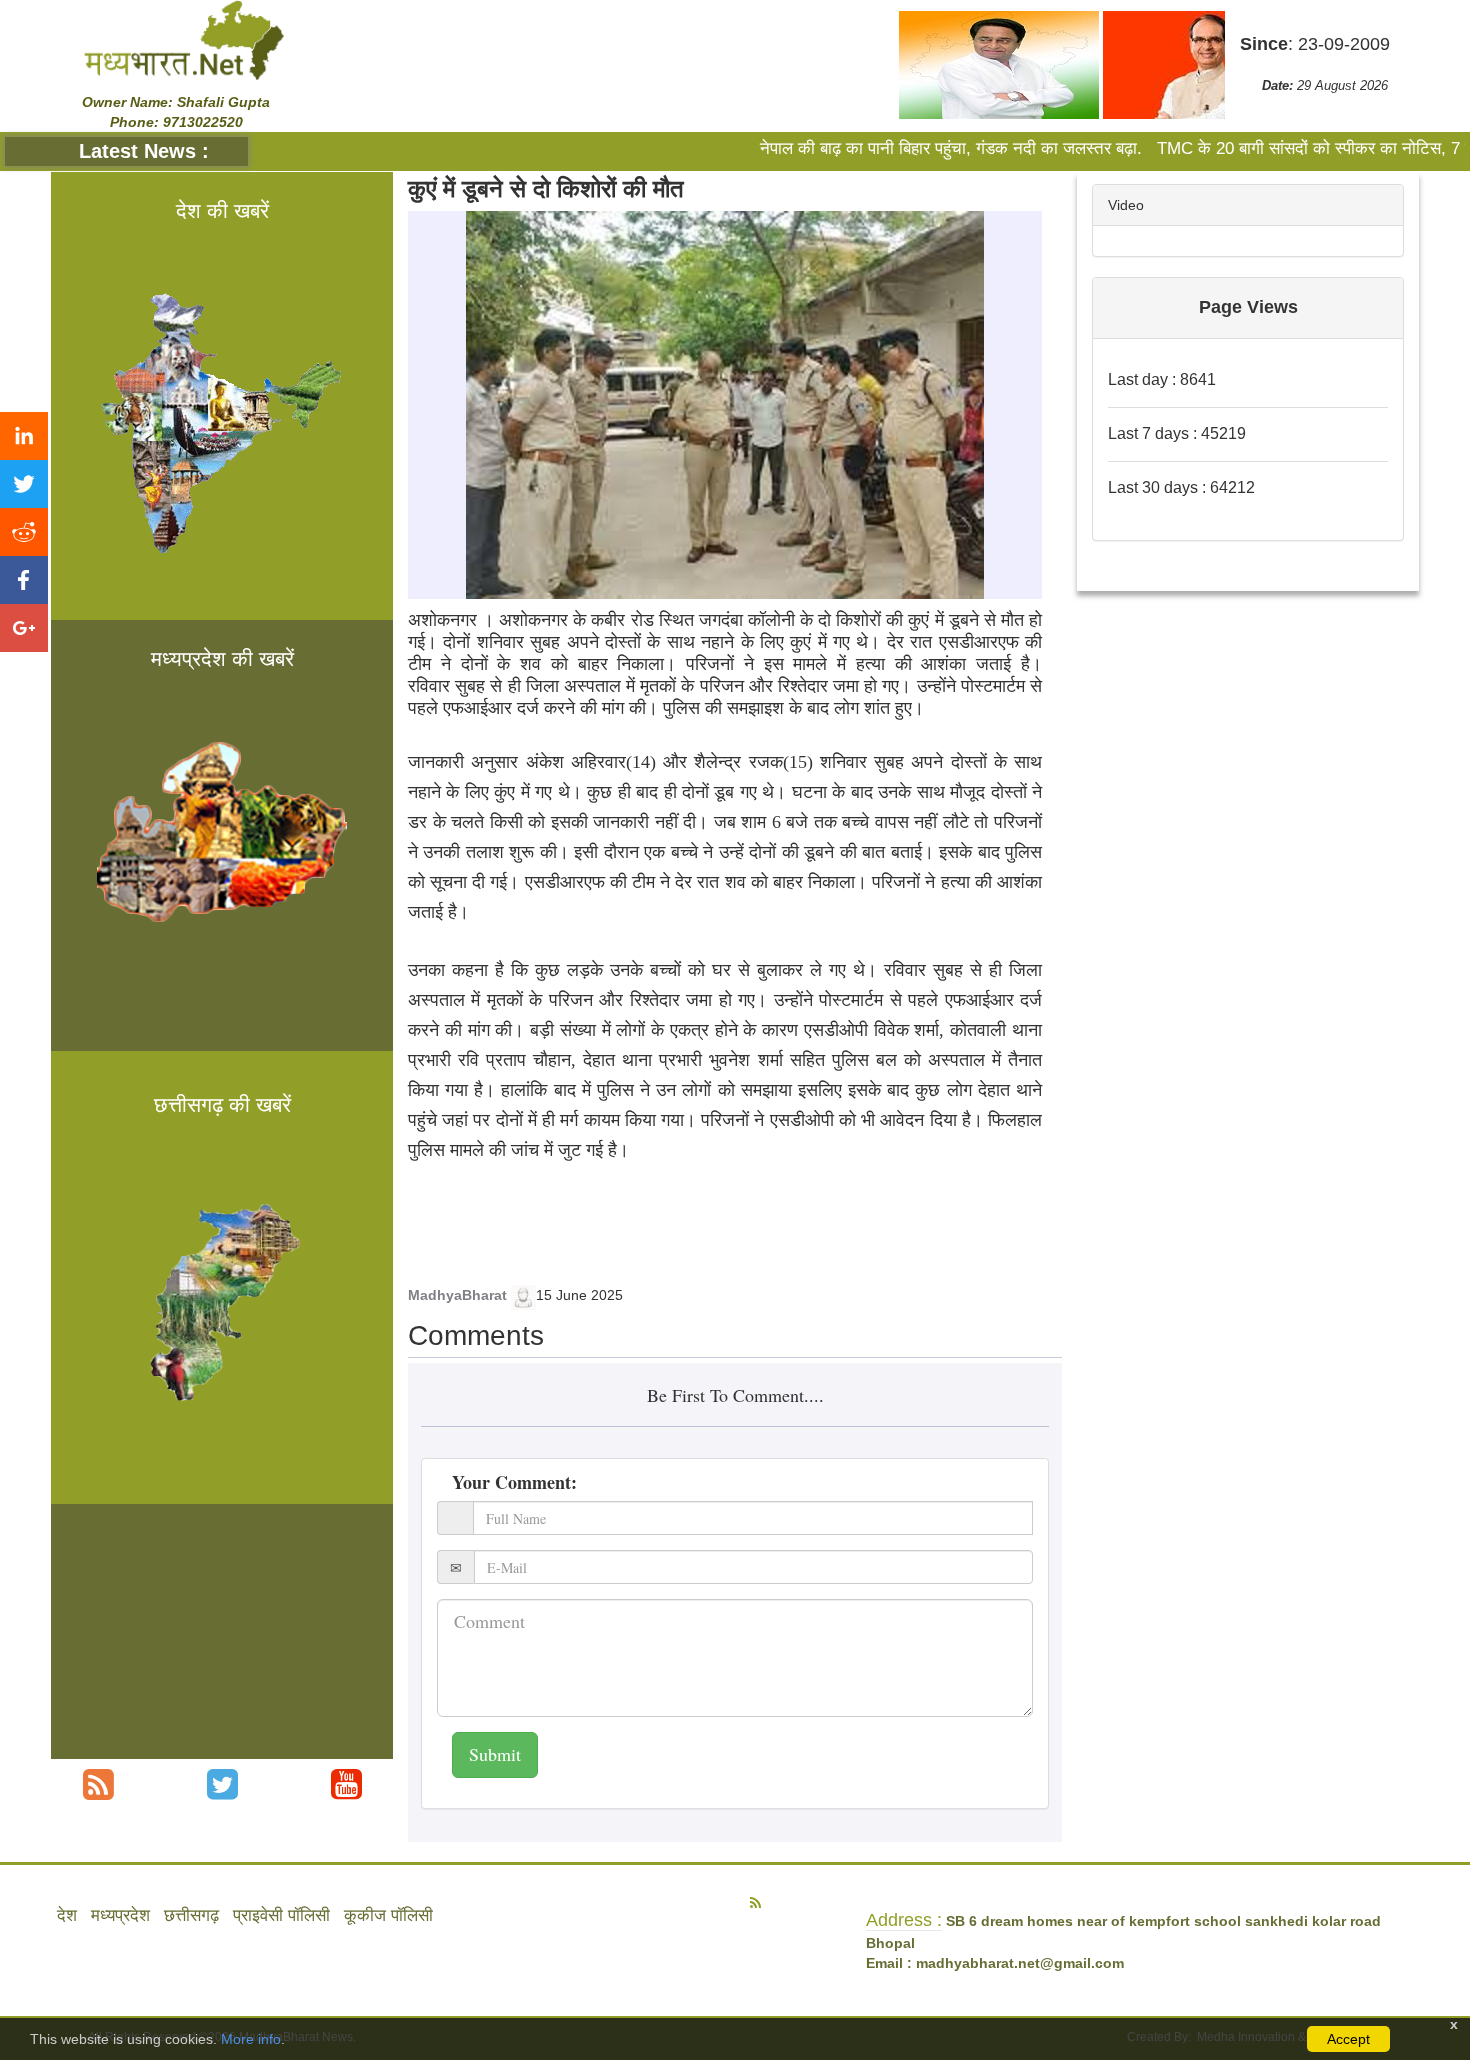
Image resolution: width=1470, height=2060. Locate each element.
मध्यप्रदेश (120, 1915)
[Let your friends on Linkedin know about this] (24, 436)
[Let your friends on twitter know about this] (24, 484)
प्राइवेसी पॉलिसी (281, 1915)
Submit (495, 1754)
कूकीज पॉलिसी (388, 1915)
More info (251, 2039)
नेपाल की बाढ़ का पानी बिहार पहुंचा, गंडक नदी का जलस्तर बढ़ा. (897, 148)
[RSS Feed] (98, 1784)
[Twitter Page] (222, 1784)
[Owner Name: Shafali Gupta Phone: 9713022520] (184, 39)
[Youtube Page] (346, 1784)
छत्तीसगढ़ (191, 1915)
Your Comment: (514, 1482)
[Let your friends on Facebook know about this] (24, 580)
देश (67, 1915)
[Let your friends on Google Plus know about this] (24, 628)
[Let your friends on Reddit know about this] (24, 532)
